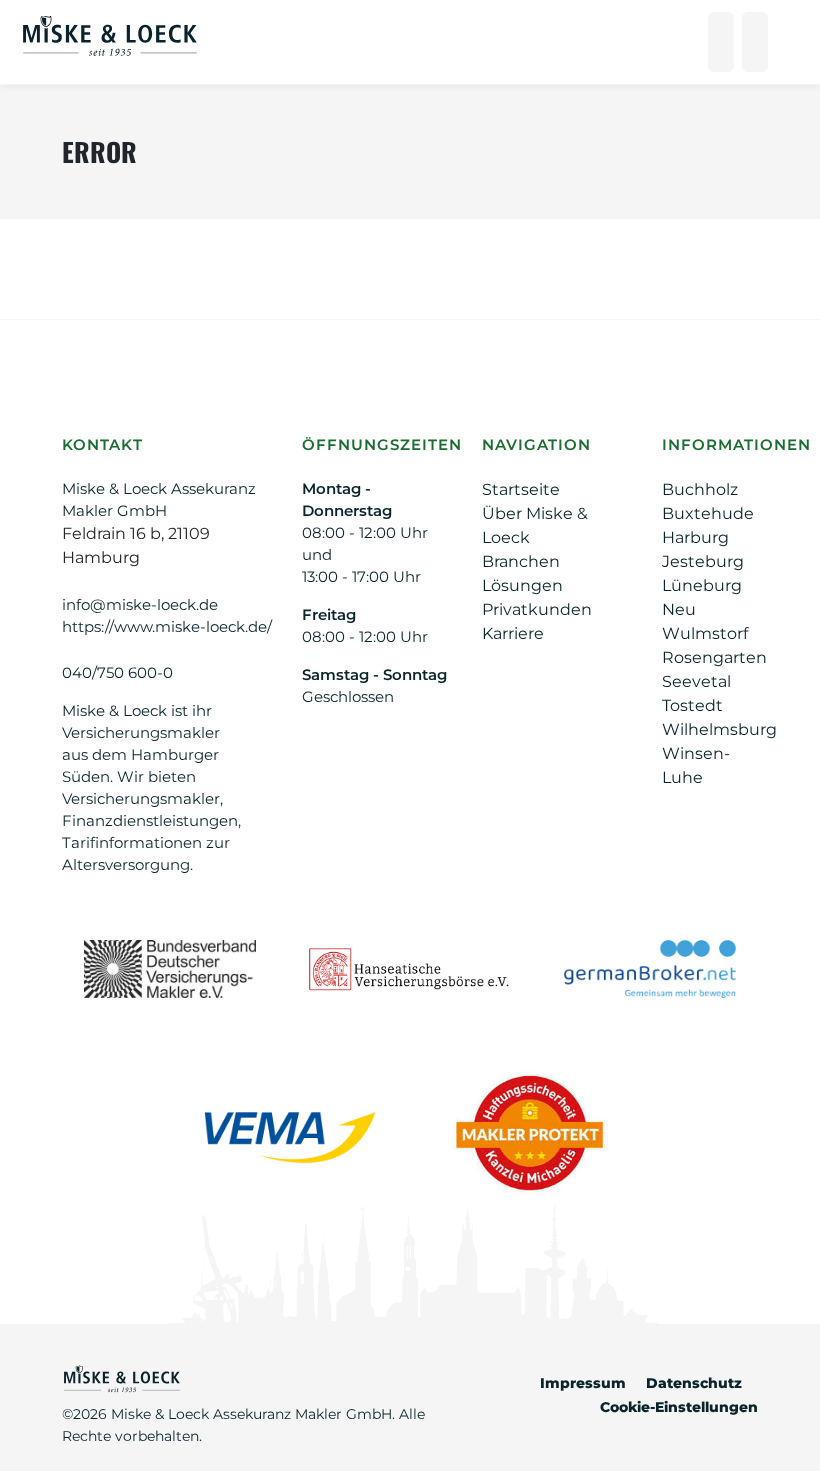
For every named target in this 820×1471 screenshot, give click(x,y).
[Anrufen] (721, 42)
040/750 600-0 (117, 672)
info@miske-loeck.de (140, 604)
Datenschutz (694, 1383)
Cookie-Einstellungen (679, 1407)
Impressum (583, 1383)
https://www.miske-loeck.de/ (167, 626)
